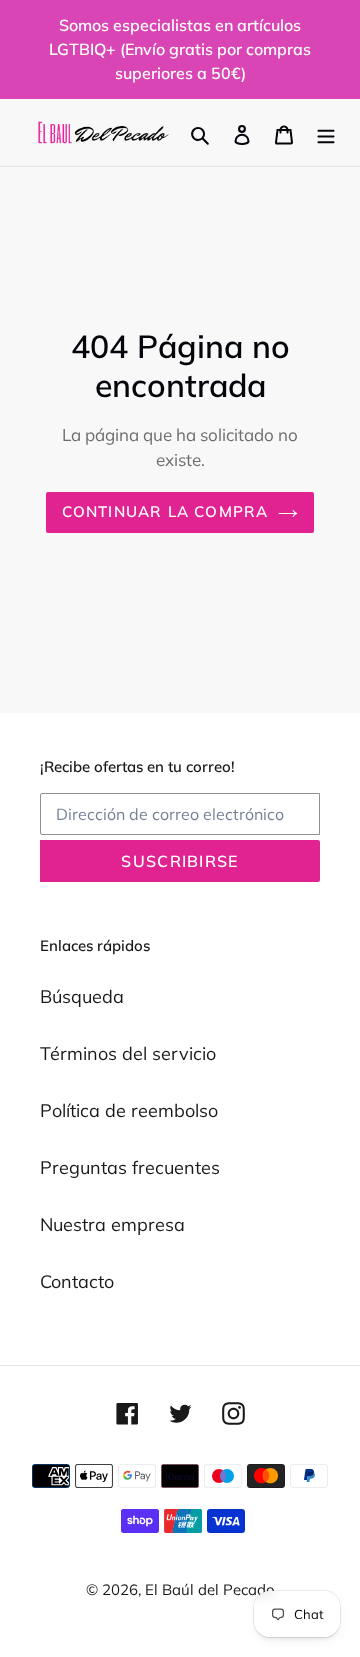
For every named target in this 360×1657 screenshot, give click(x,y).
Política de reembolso (129, 1110)
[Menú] (326, 132)
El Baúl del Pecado (210, 1589)
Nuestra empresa (112, 1224)
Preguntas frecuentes (130, 1167)
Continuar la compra (165, 511)
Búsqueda (82, 996)
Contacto (77, 1281)
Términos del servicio (128, 1053)
